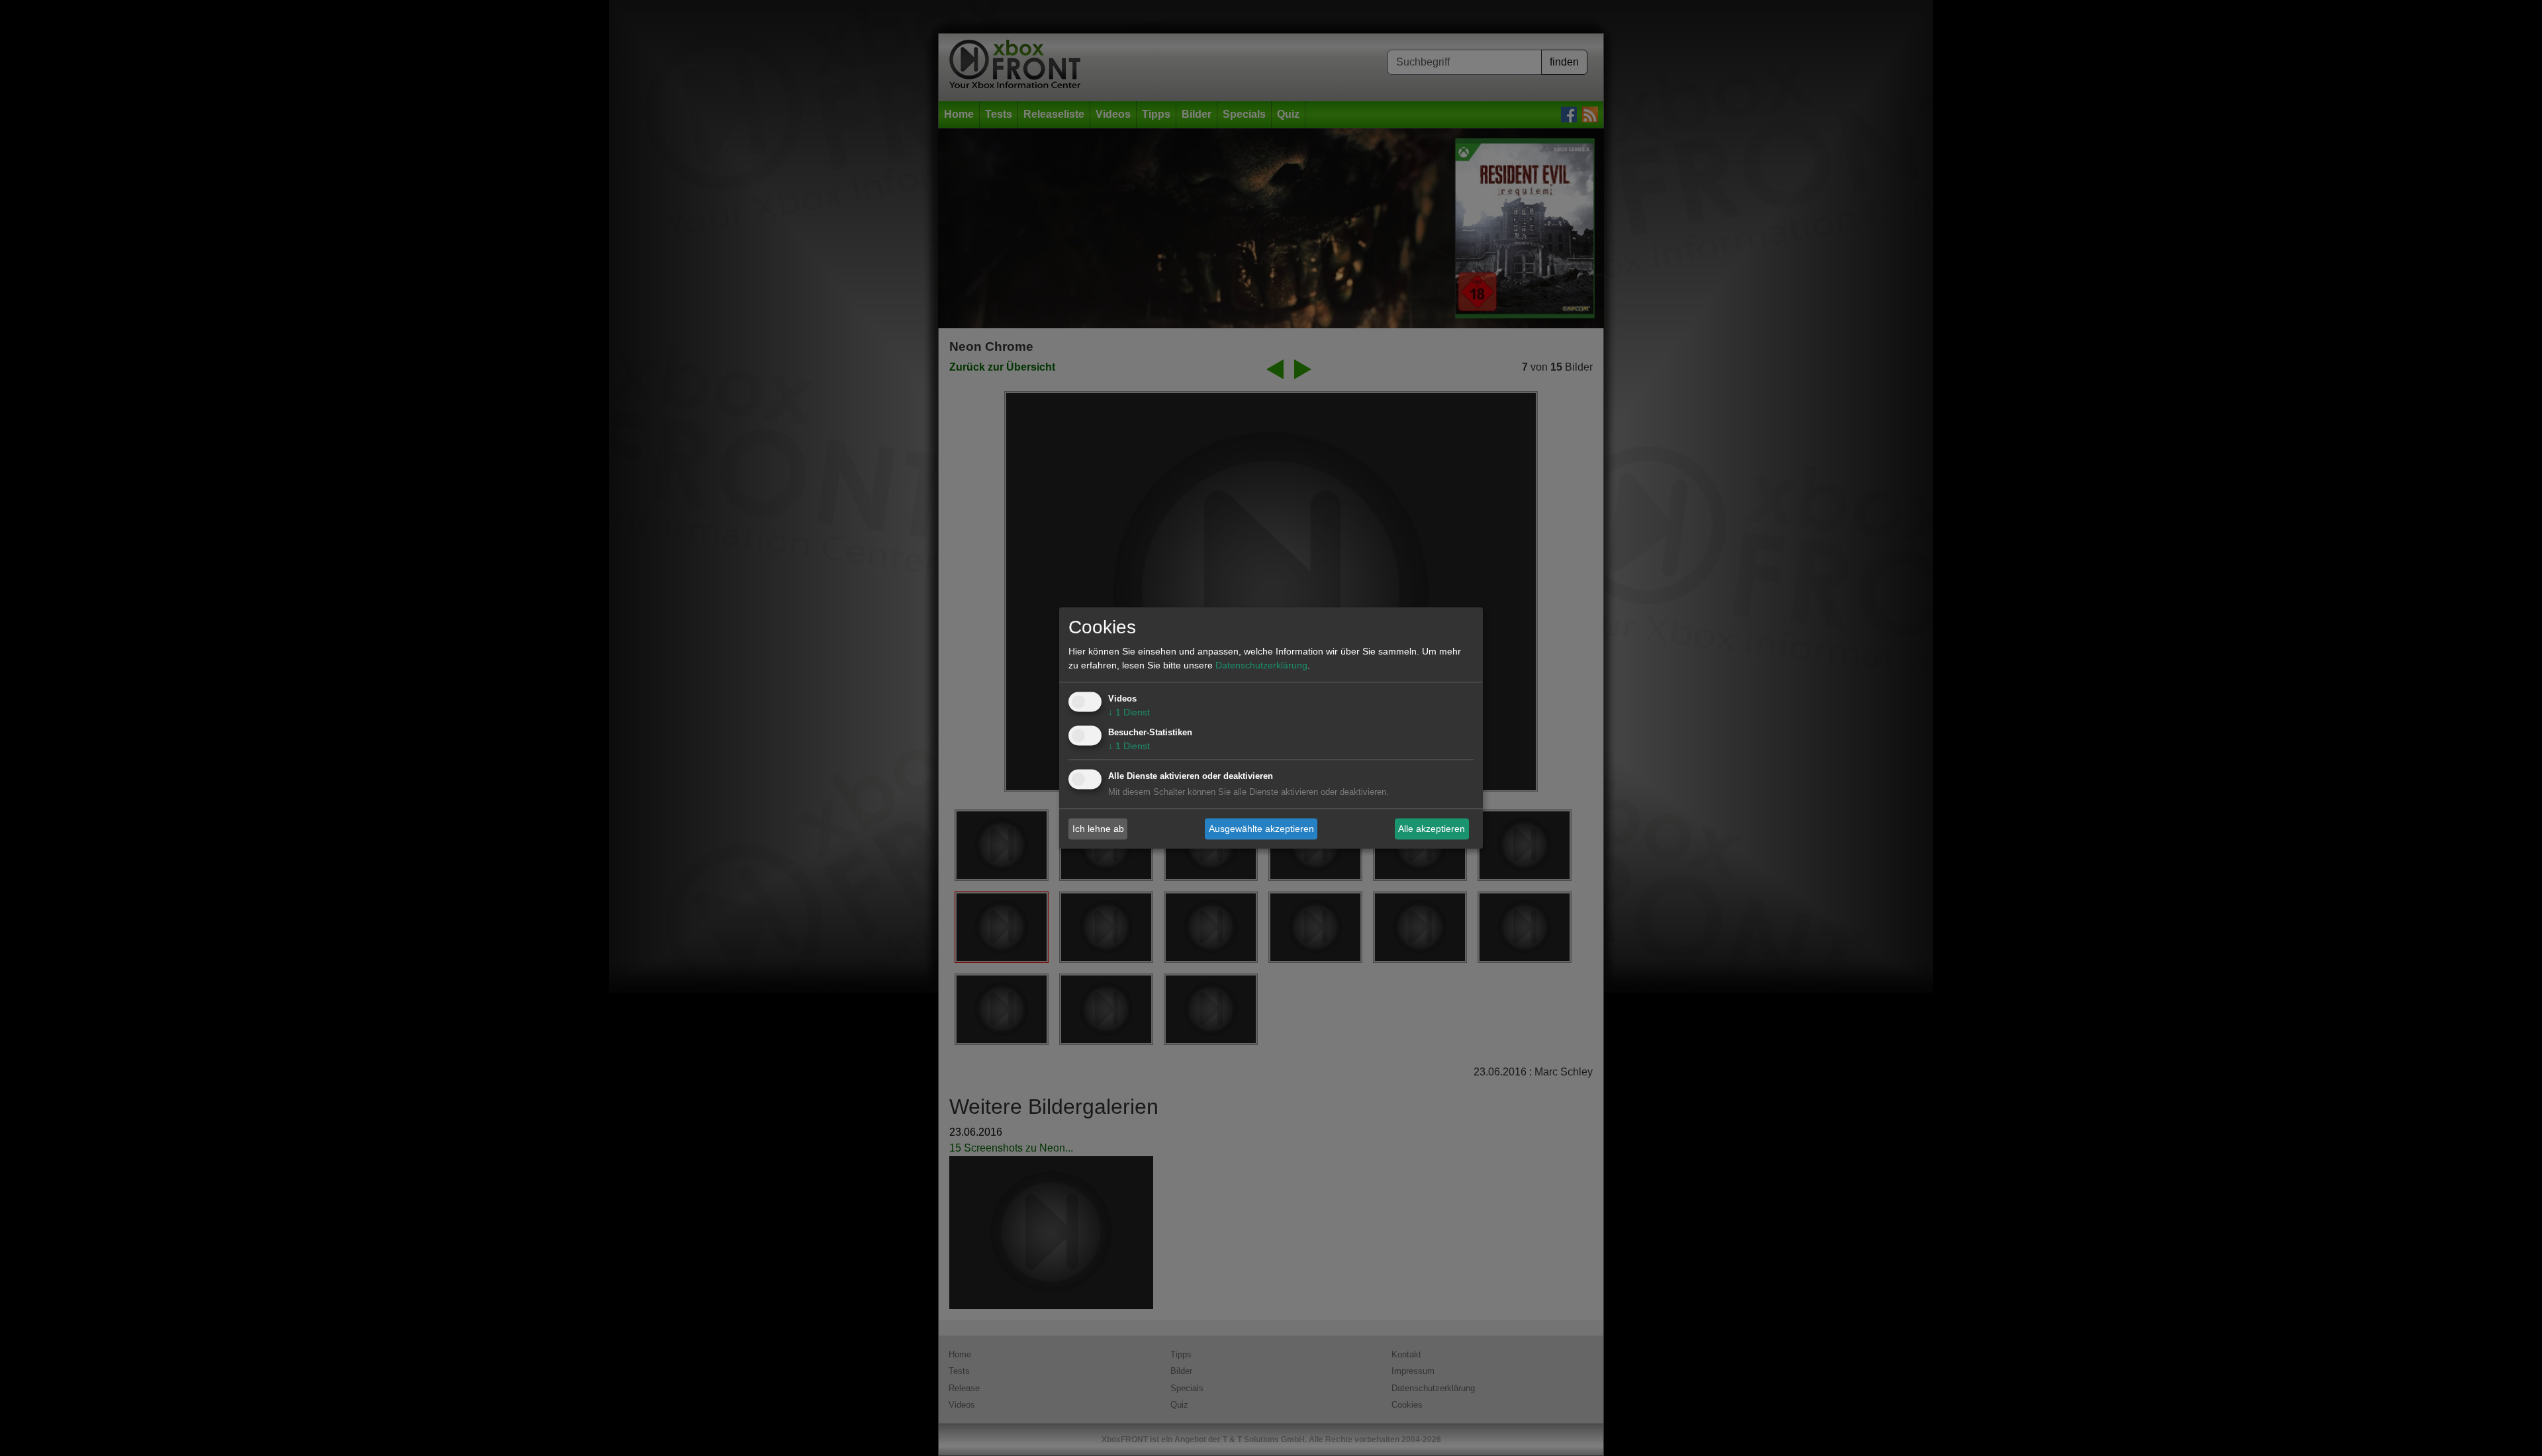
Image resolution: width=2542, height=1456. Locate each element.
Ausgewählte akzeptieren (1261, 829)
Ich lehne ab (1098, 829)
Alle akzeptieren (1432, 829)
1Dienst (1129, 713)
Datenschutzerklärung (1261, 666)
